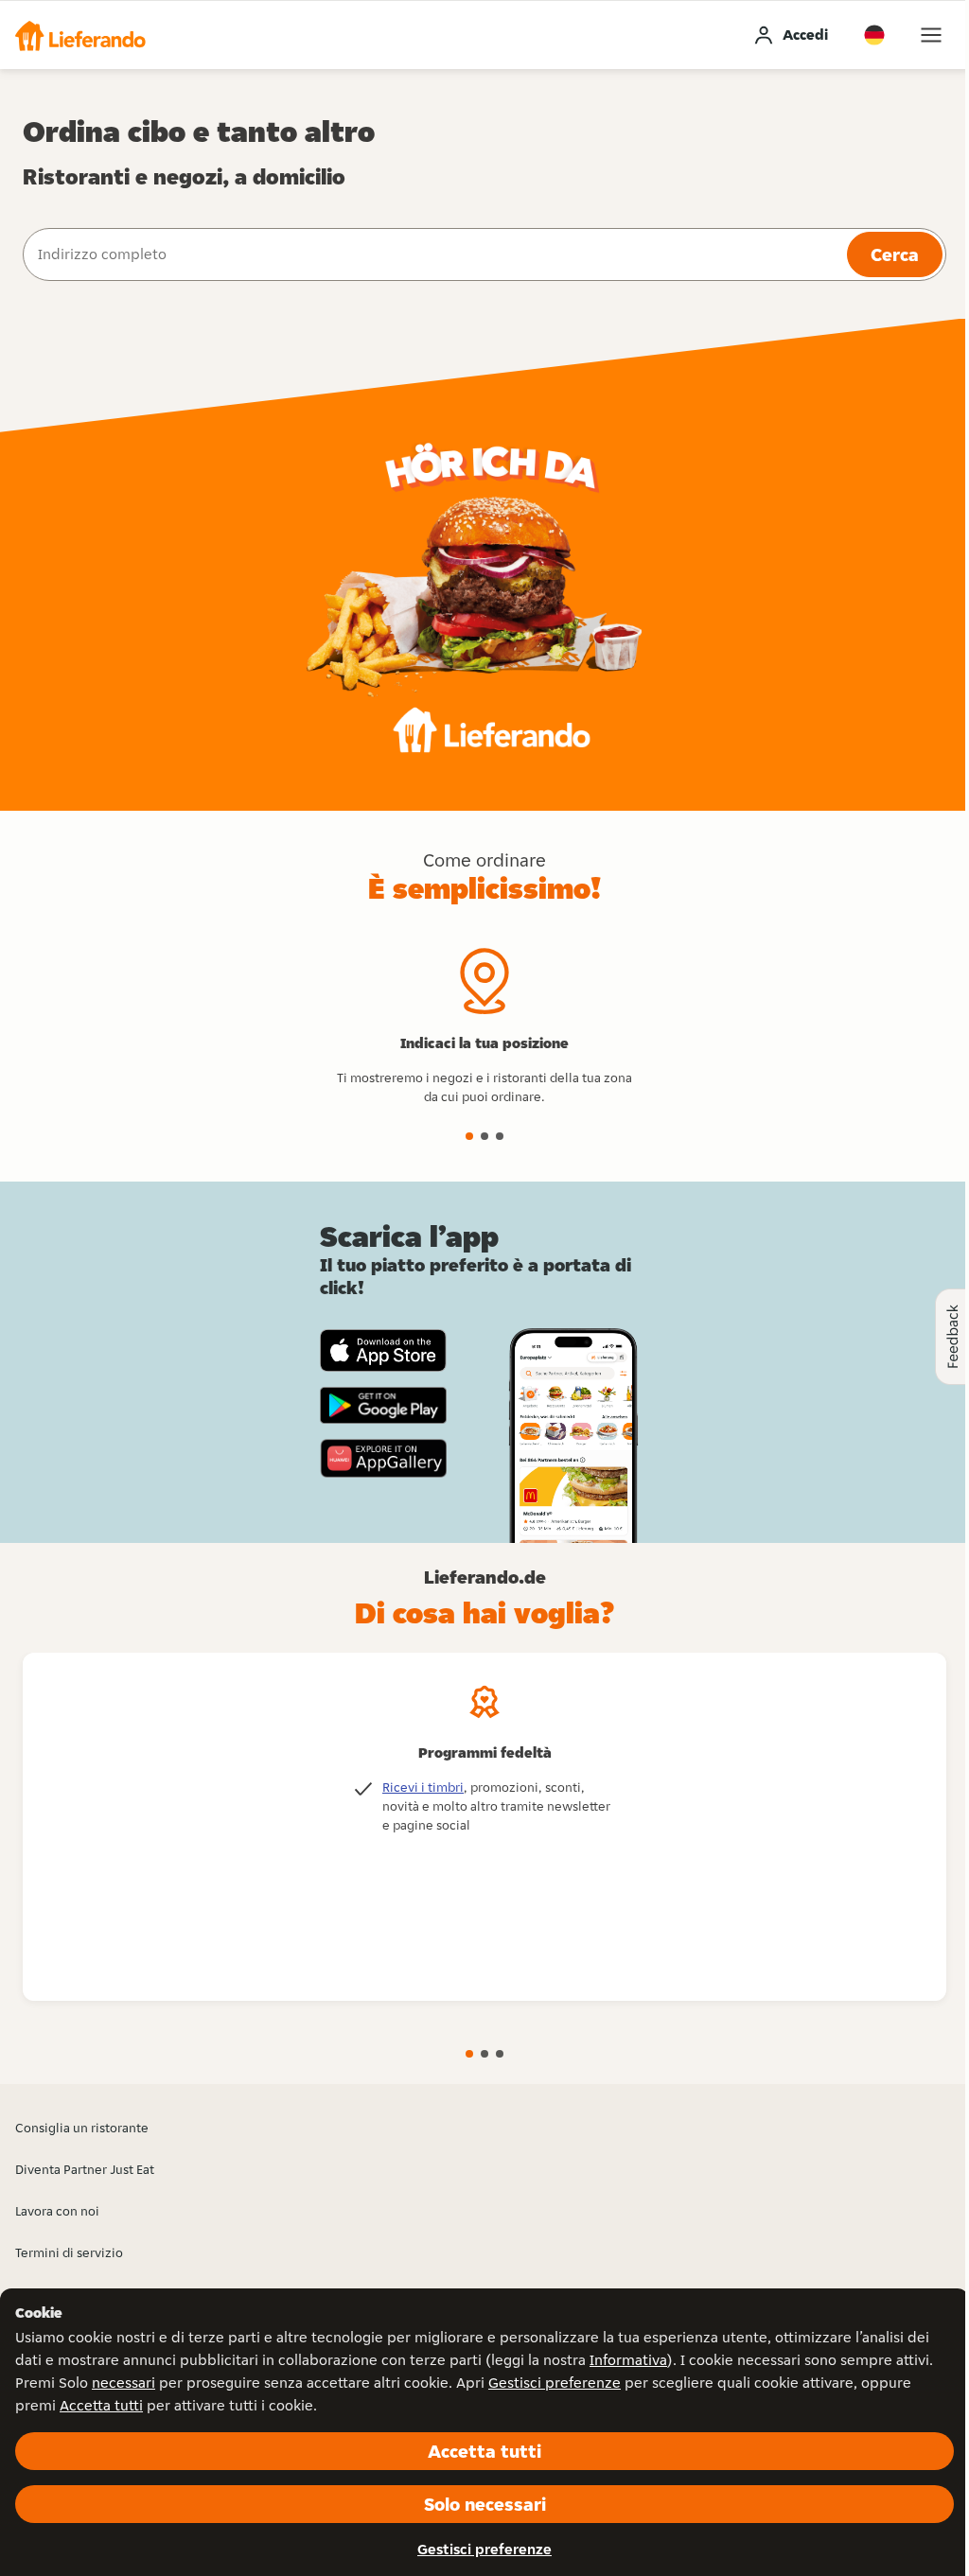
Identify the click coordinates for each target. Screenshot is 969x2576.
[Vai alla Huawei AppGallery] (383, 1458)
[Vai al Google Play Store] (383, 1406)
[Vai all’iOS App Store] (383, 1350)
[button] (80, 35)
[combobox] (433, 254)
